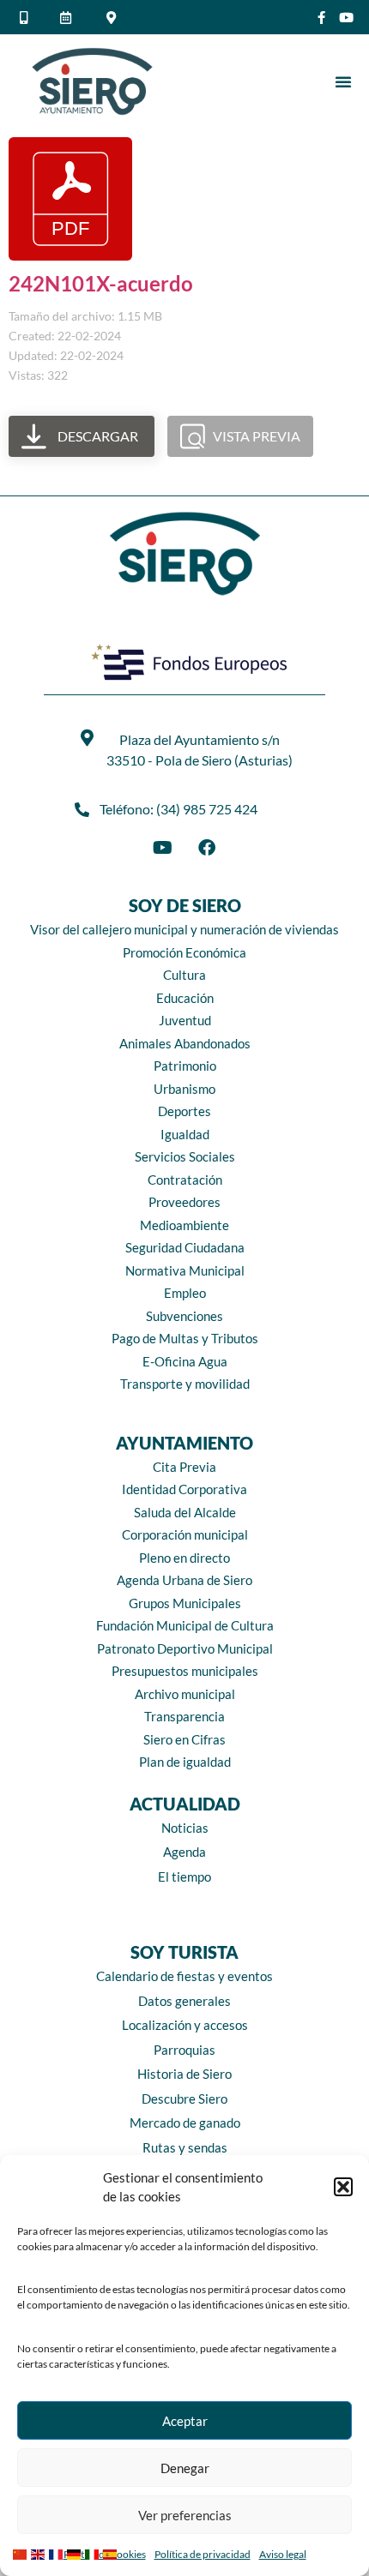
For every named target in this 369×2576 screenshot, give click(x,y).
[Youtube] (346, 18)
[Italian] (94, 2552)
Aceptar (185, 2421)
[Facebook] (207, 848)
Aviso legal (283, 2554)
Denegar (185, 2468)
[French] (58, 2552)
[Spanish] (112, 2552)
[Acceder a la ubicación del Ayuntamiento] (113, 18)
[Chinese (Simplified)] (22, 2552)
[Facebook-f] (321, 18)
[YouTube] (162, 848)
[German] (76, 2552)
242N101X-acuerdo (101, 283)
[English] (40, 2552)
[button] (343, 2187)
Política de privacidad (203, 2554)
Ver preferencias (185, 2515)
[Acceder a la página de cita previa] (70, 18)
